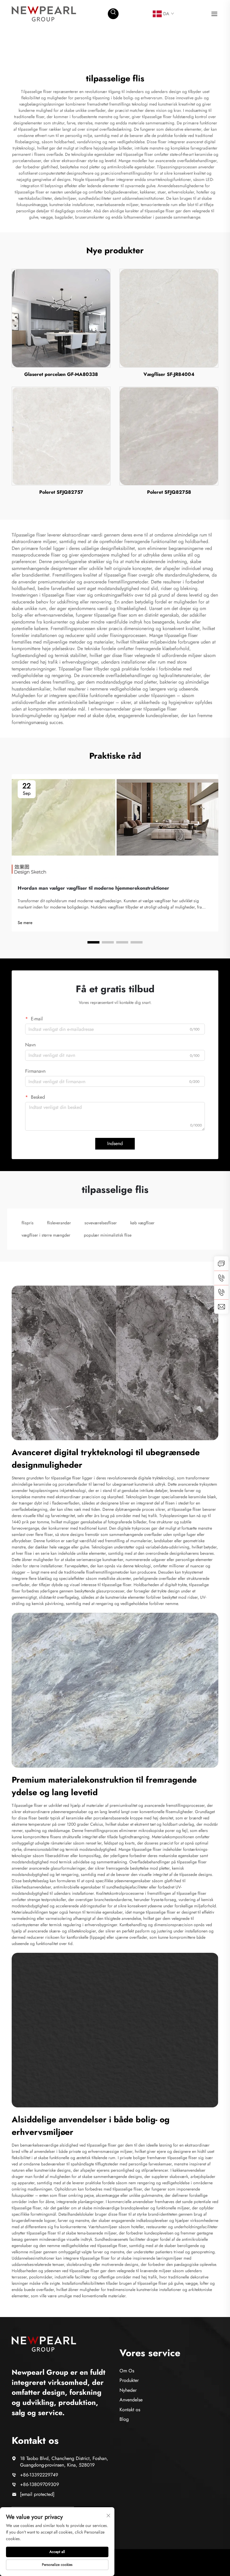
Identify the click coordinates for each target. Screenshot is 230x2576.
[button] (93, 942)
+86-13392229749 (39, 2475)
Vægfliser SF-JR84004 (169, 374)
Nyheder (128, 2390)
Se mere (25, 923)
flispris (28, 1223)
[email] (221, 1307)
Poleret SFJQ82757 (61, 492)
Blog (124, 2419)
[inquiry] (221, 1263)
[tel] (221, 1278)
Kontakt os (130, 2410)
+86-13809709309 (40, 2484)
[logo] (44, 13)
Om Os (127, 2371)
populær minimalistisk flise (108, 1235)
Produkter (129, 2380)
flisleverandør (59, 1223)
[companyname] (44, 2343)
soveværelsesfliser (101, 1223)
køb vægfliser (142, 1223)
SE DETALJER (61, 318)
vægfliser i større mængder (46, 1235)
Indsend (115, 1143)
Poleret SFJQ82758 (169, 492)
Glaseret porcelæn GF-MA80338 (61, 374)
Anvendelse (131, 2400)
